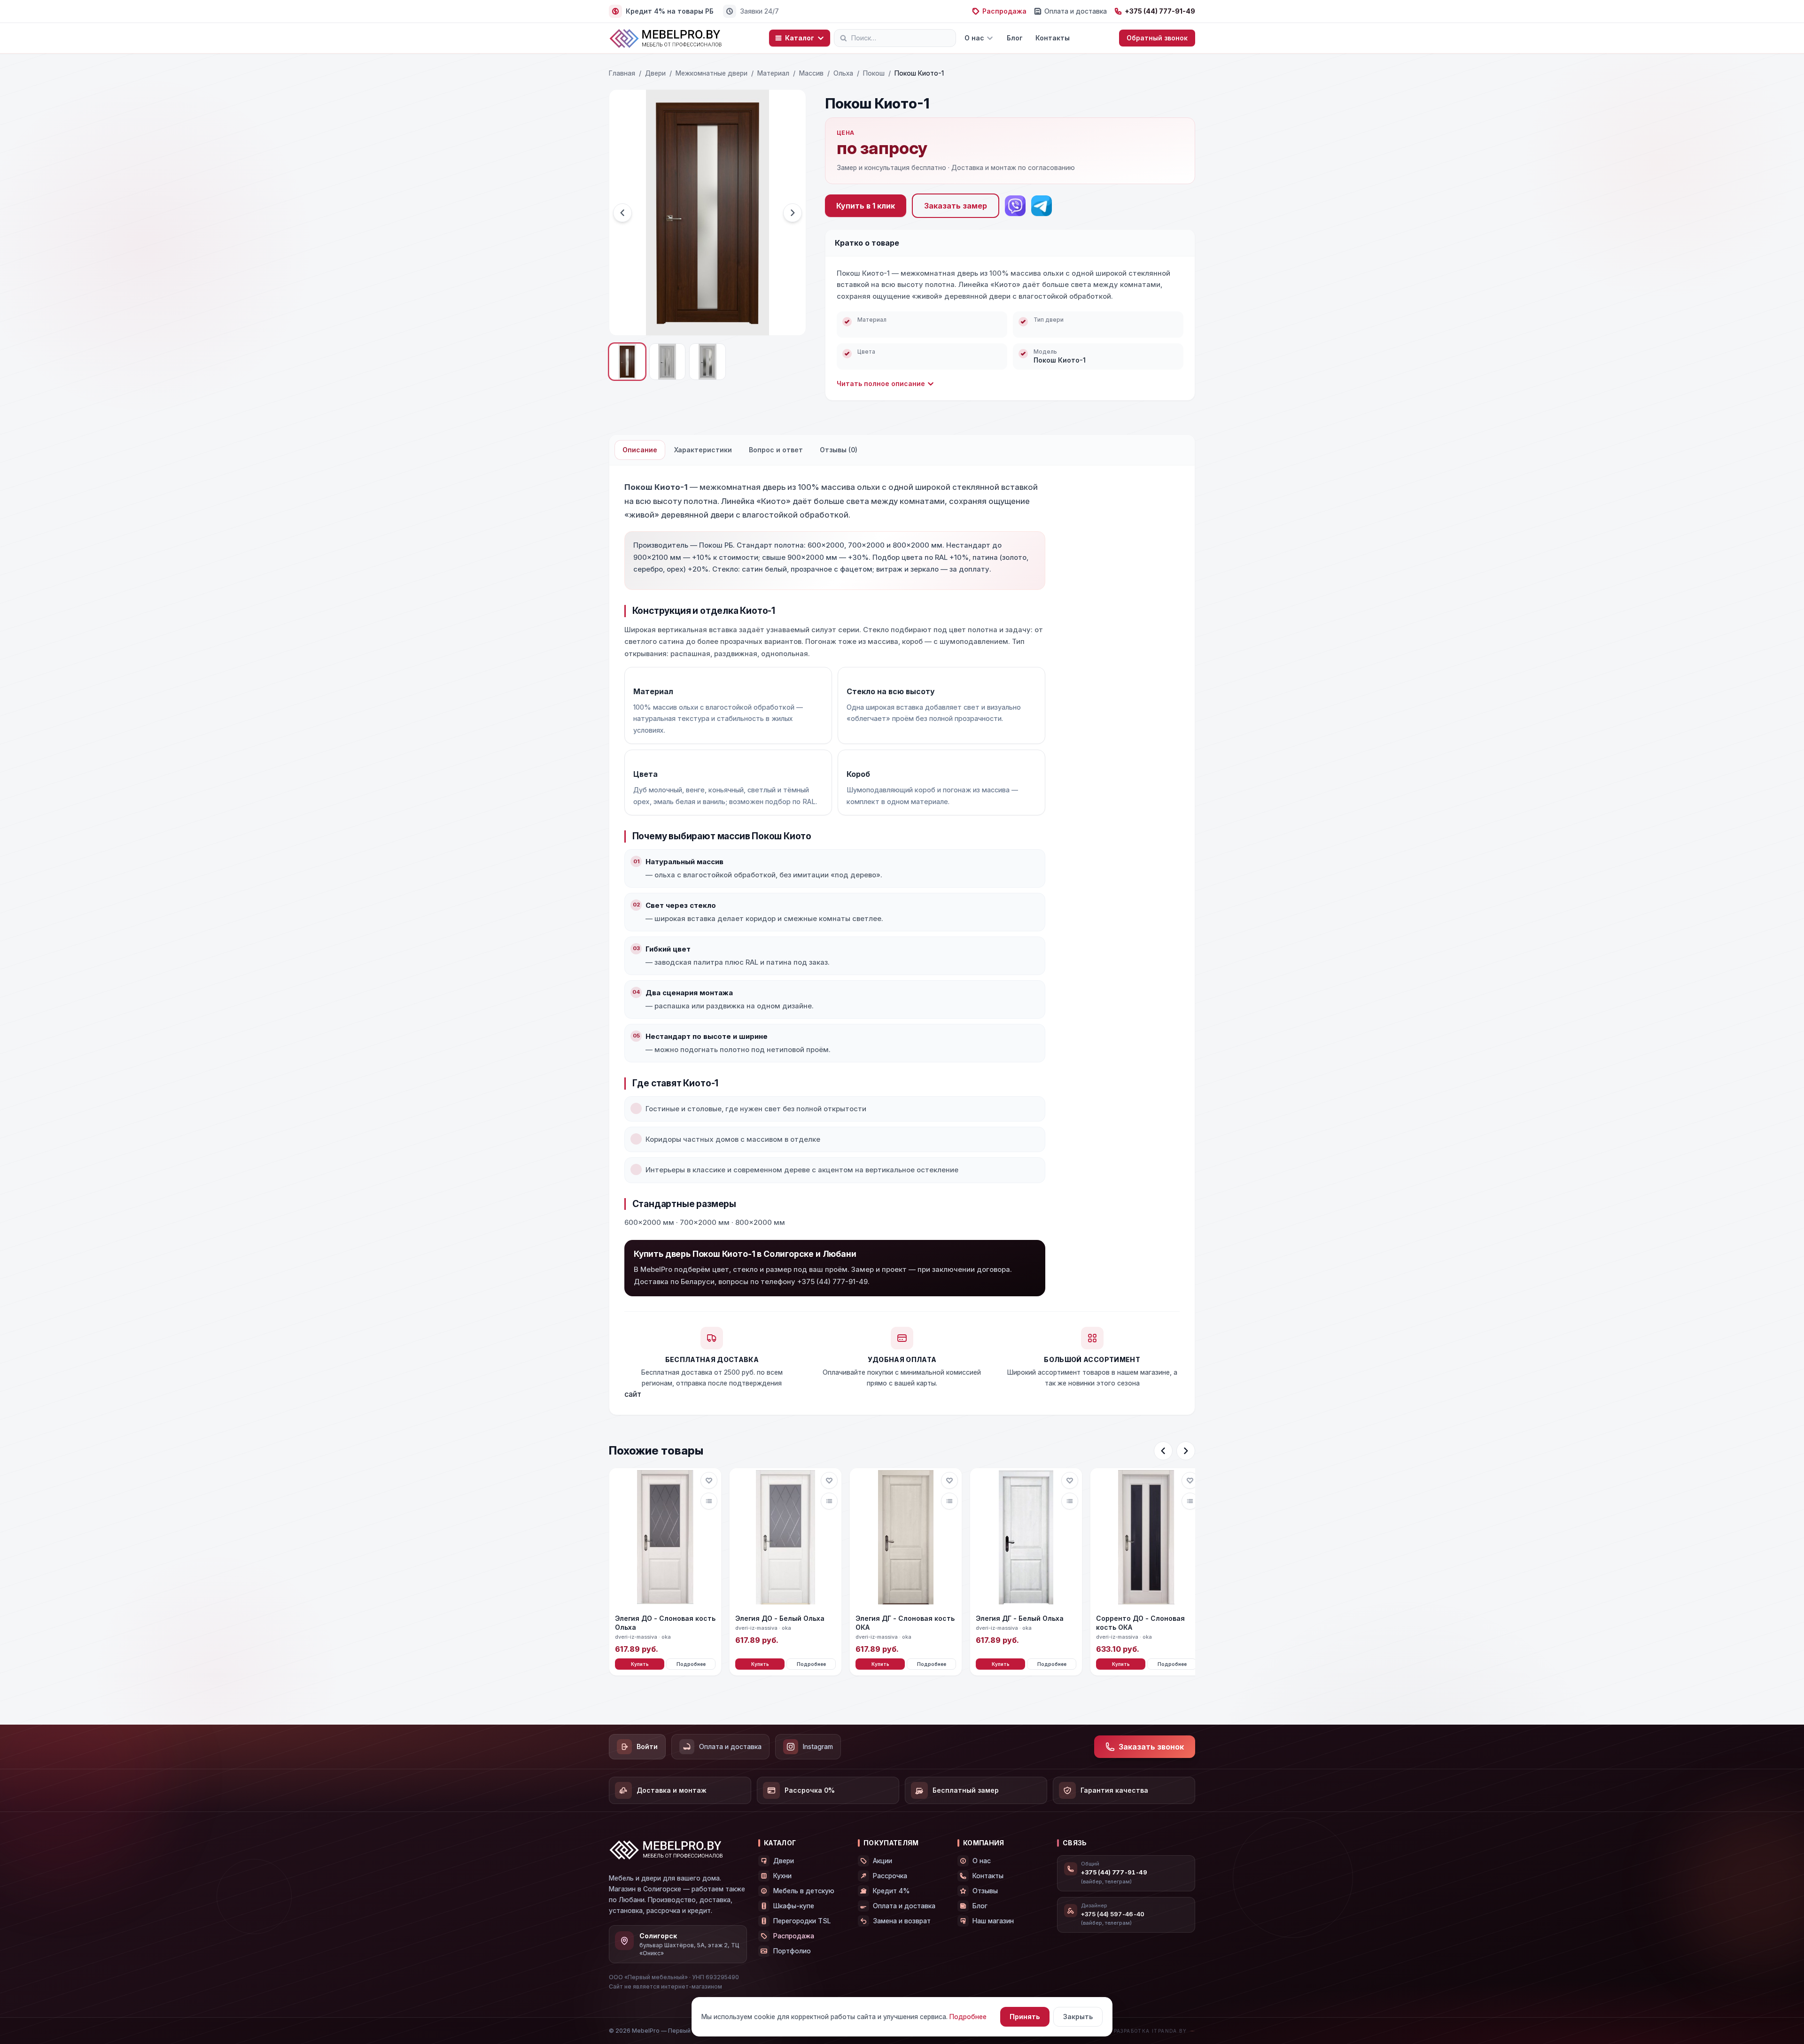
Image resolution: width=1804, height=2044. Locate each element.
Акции (883, 1861)
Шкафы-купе (794, 1906)
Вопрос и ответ (776, 450)
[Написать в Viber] (1015, 206)
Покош (874, 73)
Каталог (800, 38)
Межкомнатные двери (711, 73)
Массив (811, 73)
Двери (655, 73)
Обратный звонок (1157, 38)
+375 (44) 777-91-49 (1160, 11)
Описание (640, 450)
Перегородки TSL (802, 1921)
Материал (773, 73)
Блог (1015, 38)
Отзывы (985, 1891)
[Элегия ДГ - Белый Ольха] (1026, 1538)
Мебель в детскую (804, 1891)
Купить (640, 1664)
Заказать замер (956, 206)
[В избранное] (709, 1480)
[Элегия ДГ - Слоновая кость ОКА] (906, 1538)
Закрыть (1078, 2017)
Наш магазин (993, 1921)
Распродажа (1004, 11)
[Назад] (1163, 1451)
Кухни (782, 1876)
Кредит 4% (891, 1891)
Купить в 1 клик (866, 206)
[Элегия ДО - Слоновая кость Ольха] (665, 1538)
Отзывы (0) (839, 450)
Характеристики (703, 450)
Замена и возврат (902, 1921)
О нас (974, 38)
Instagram (818, 1746)
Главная (622, 73)
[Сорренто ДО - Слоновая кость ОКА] (1146, 1538)
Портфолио (792, 1951)
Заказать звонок (1151, 1747)
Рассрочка (890, 1876)
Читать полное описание (881, 383)
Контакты (1053, 38)
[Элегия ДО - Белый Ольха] (785, 1538)
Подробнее (691, 1664)
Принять (1025, 2017)
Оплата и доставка (1076, 11)
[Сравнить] (709, 1501)
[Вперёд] (1186, 1451)
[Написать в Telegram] (1042, 206)
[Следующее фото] (793, 213)
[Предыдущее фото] (622, 213)
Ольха (843, 73)
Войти (647, 1746)
